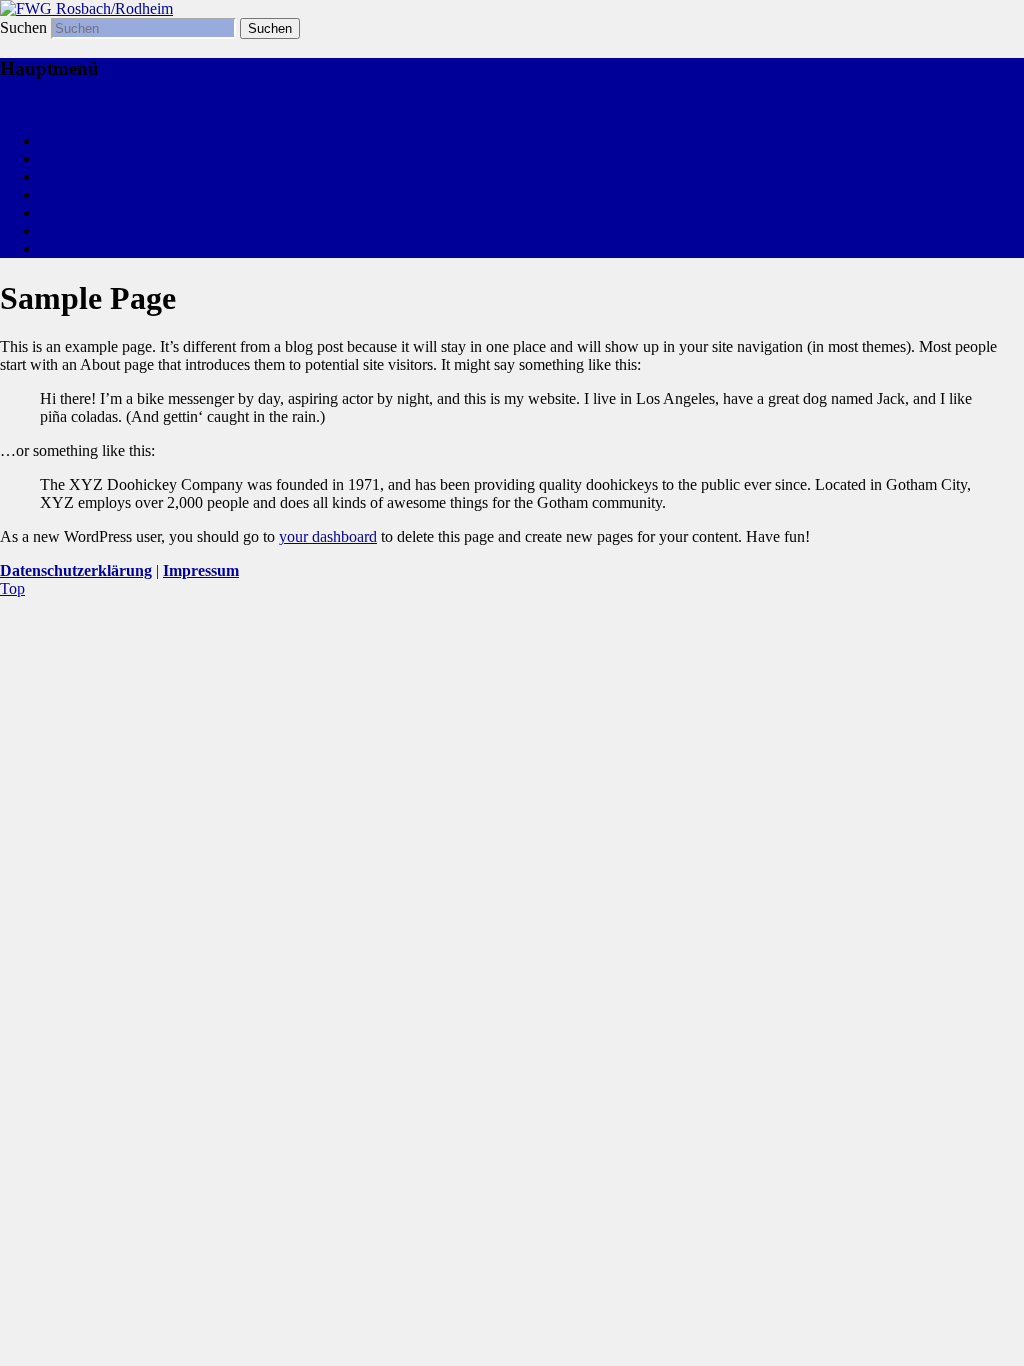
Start (54, 140)
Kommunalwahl (91, 158)
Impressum (201, 570)
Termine (66, 248)
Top (12, 588)
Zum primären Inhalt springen (94, 106)
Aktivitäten (75, 176)
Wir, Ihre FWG (87, 194)
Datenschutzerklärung (76, 570)
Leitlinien (70, 212)
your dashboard (328, 536)
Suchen (23, 27)
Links (58, 230)
